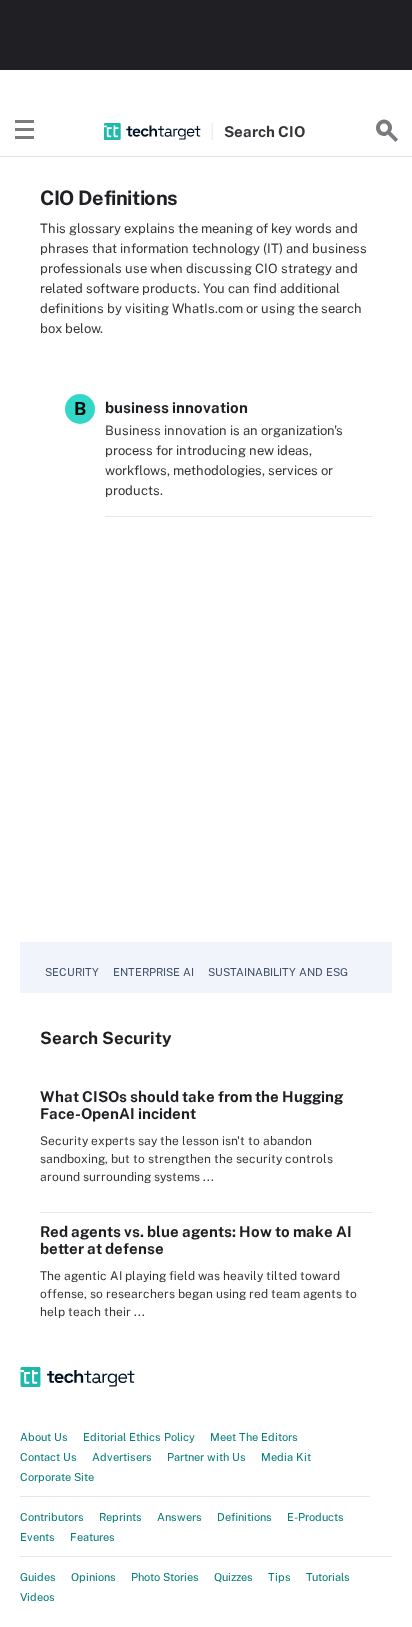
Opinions (93, 1577)
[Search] (387, 131)
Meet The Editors (254, 1437)
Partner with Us (206, 1457)
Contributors (52, 1517)
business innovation (176, 407)
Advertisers (122, 1457)
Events (37, 1537)
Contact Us (48, 1457)
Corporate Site (57, 1477)
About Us (44, 1437)
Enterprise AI (153, 972)
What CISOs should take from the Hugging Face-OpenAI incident (191, 1105)
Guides (38, 1577)
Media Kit (286, 1457)
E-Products (315, 1517)
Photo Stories (165, 1577)
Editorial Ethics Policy (139, 1437)
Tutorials (328, 1577)
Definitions (244, 1517)
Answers (179, 1517)
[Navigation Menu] (25, 131)
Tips (279, 1577)
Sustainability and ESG (278, 972)
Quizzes (233, 1577)
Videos (37, 1597)
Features (92, 1537)
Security (72, 972)
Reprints (120, 1517)
